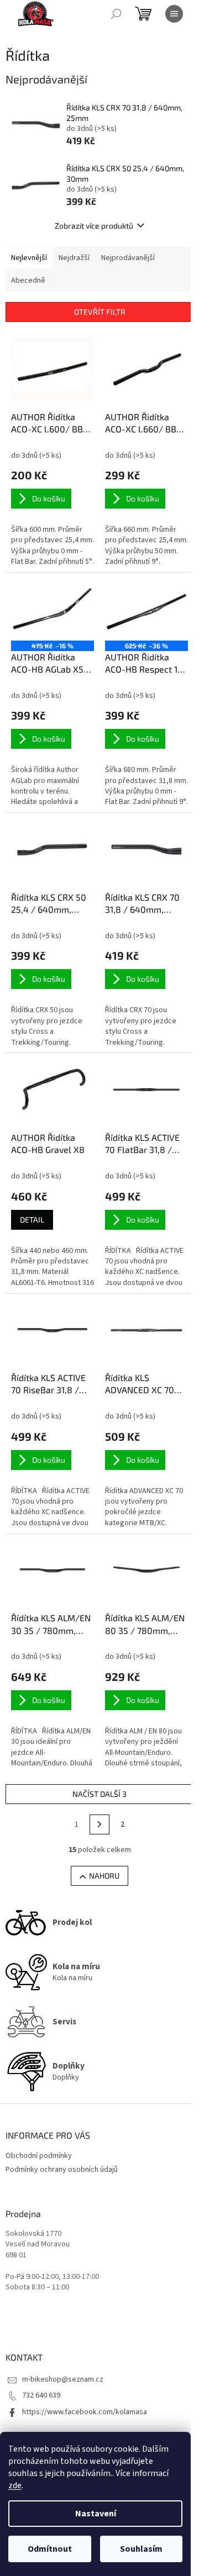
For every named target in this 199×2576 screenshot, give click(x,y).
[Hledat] (116, 14)
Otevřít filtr (100, 312)
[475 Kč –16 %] (53, 609)
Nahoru (104, 1876)
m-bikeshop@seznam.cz (63, 2379)
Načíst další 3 (99, 1794)
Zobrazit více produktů (94, 226)
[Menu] (174, 14)
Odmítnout (50, 2549)
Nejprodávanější (128, 258)
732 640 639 (41, 2395)
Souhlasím (141, 2549)
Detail (32, 1220)
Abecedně (28, 281)
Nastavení (96, 2514)
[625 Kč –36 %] (146, 609)
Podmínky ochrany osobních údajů (62, 2170)
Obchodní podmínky (39, 2156)
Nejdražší (74, 258)
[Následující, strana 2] (99, 1824)
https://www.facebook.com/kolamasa (85, 2412)
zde (15, 2485)
